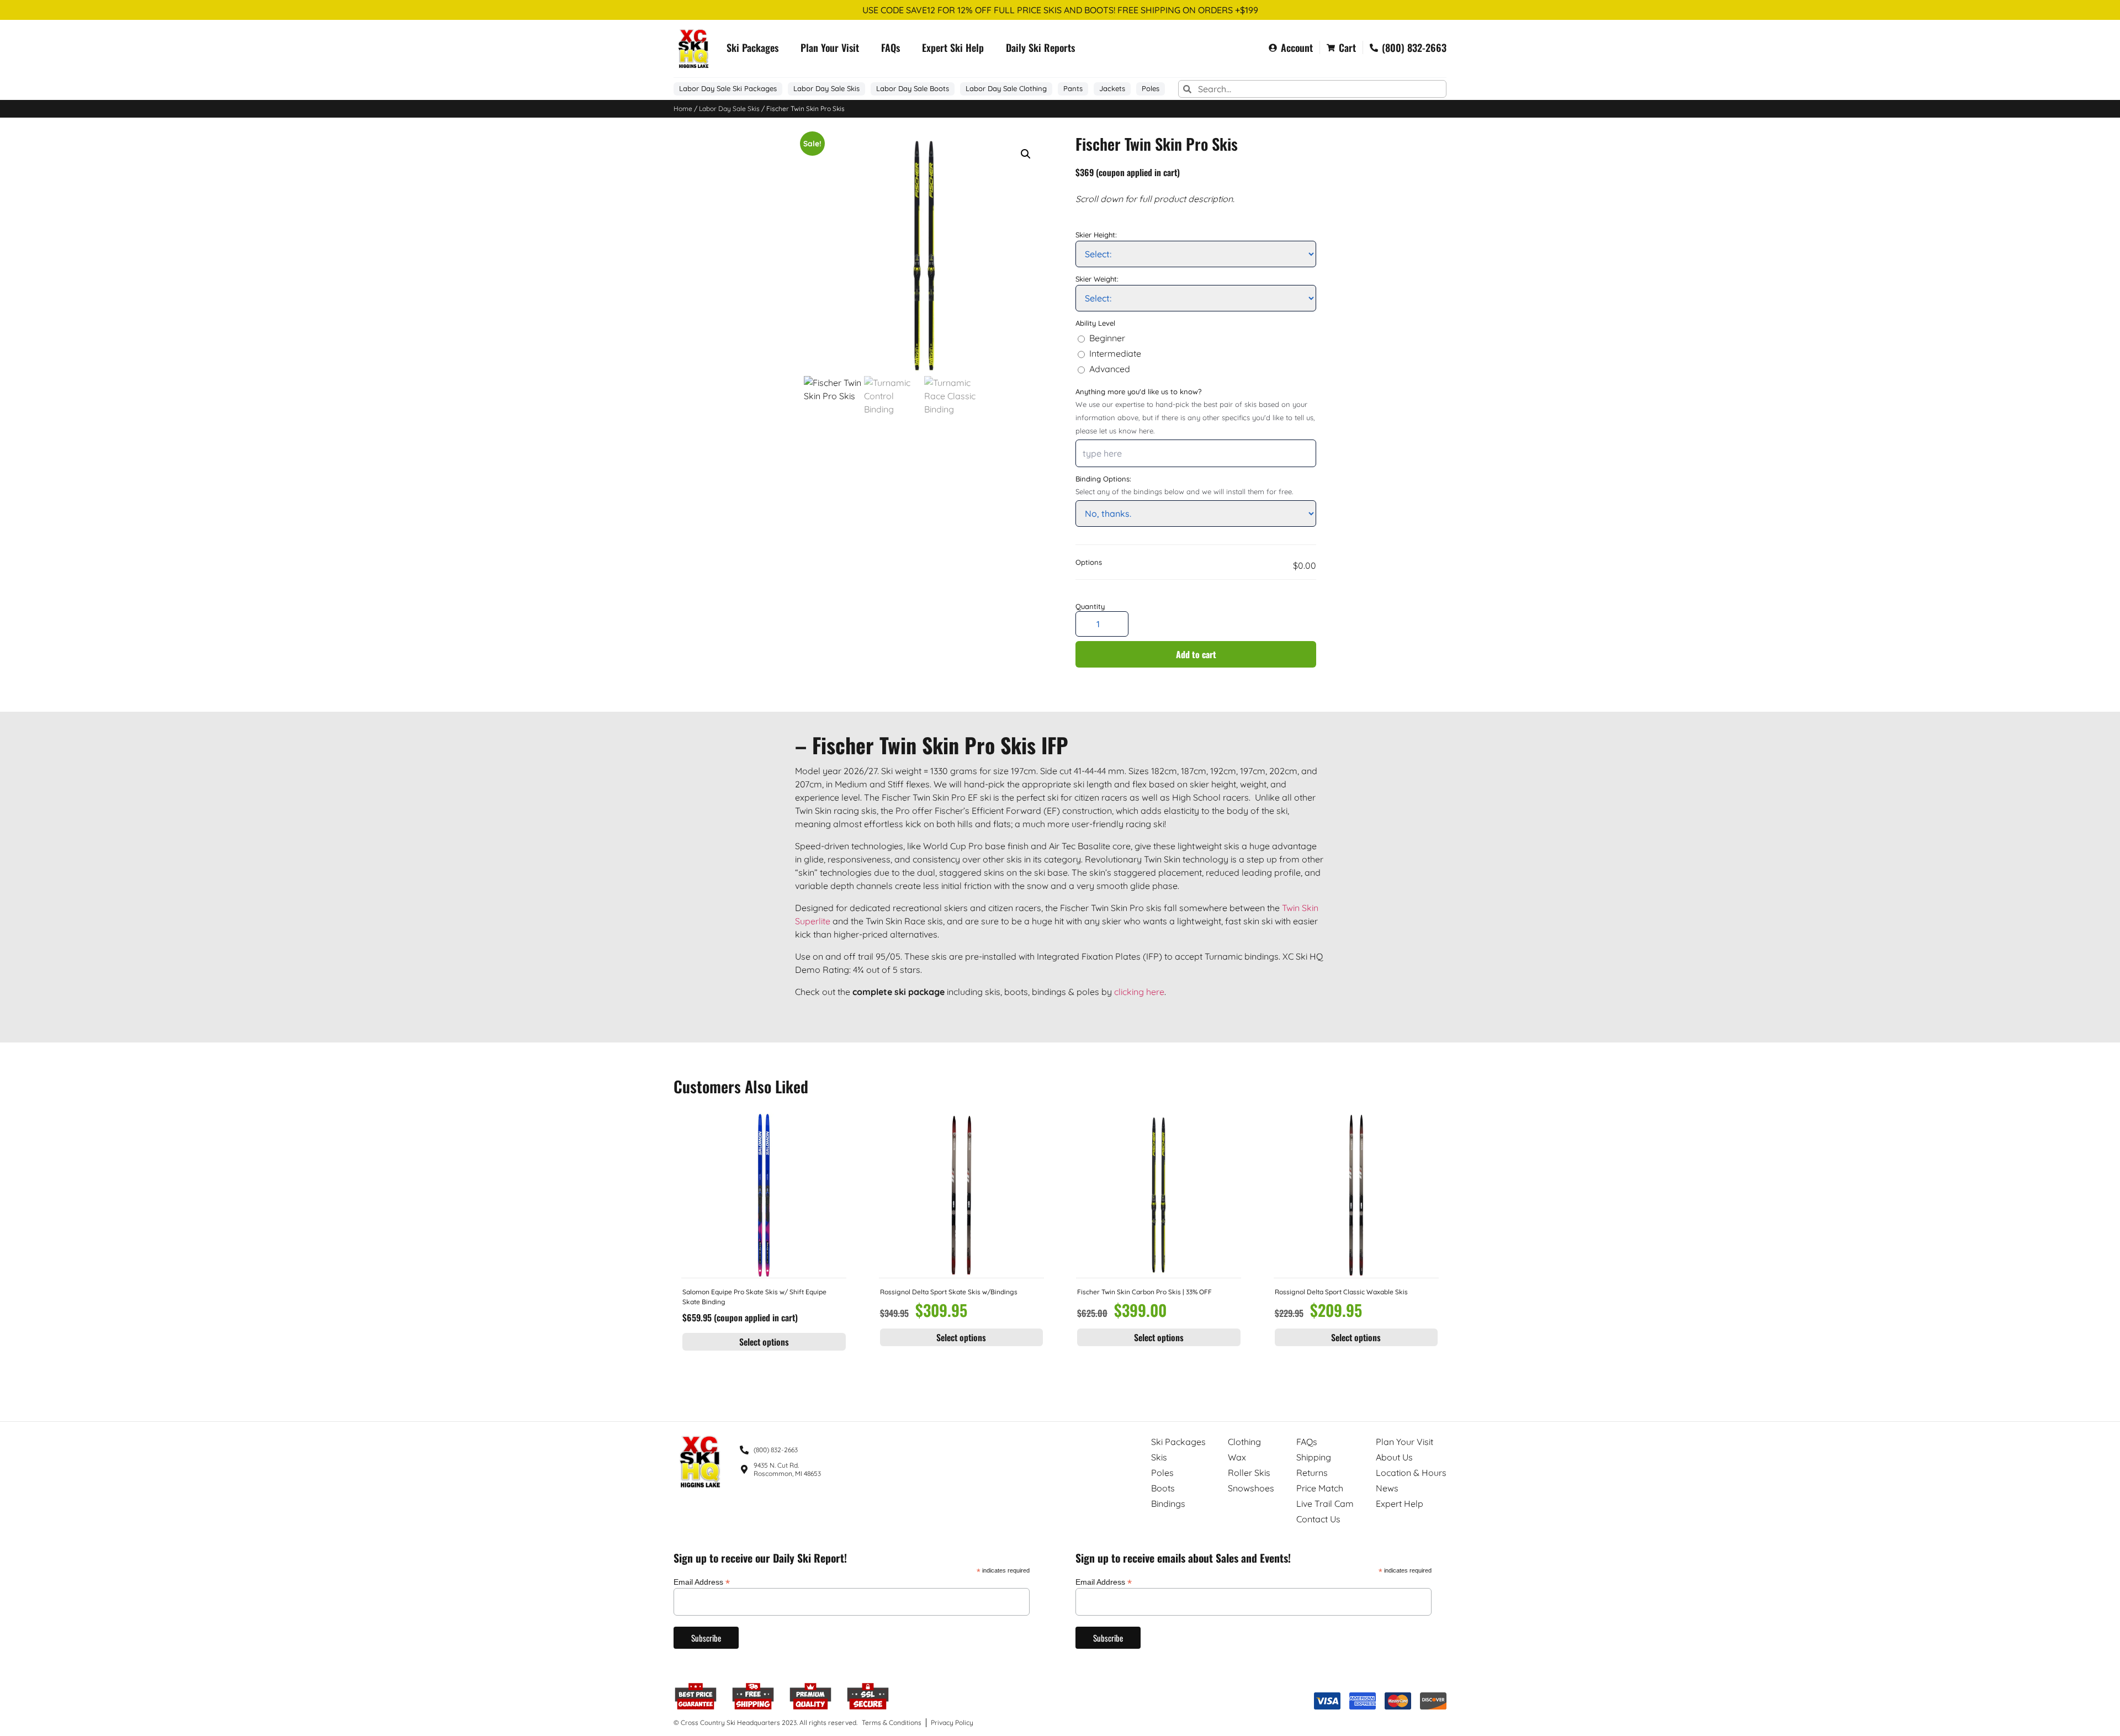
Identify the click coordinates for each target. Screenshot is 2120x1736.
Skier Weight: (1097, 279)
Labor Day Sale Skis (729, 108)
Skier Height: (1096, 235)
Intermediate (1115, 354)
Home (683, 108)
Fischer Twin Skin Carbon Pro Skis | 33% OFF (1144, 1292)
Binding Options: (1103, 479)
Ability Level (1095, 323)
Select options (764, 1342)
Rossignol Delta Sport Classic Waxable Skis (1341, 1292)
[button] (1026, 154)
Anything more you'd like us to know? (1138, 392)
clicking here (1139, 992)
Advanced (1110, 369)
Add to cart (1196, 654)
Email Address (702, 1582)
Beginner (1107, 338)
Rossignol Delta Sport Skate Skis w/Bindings (949, 1292)
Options (1089, 563)
